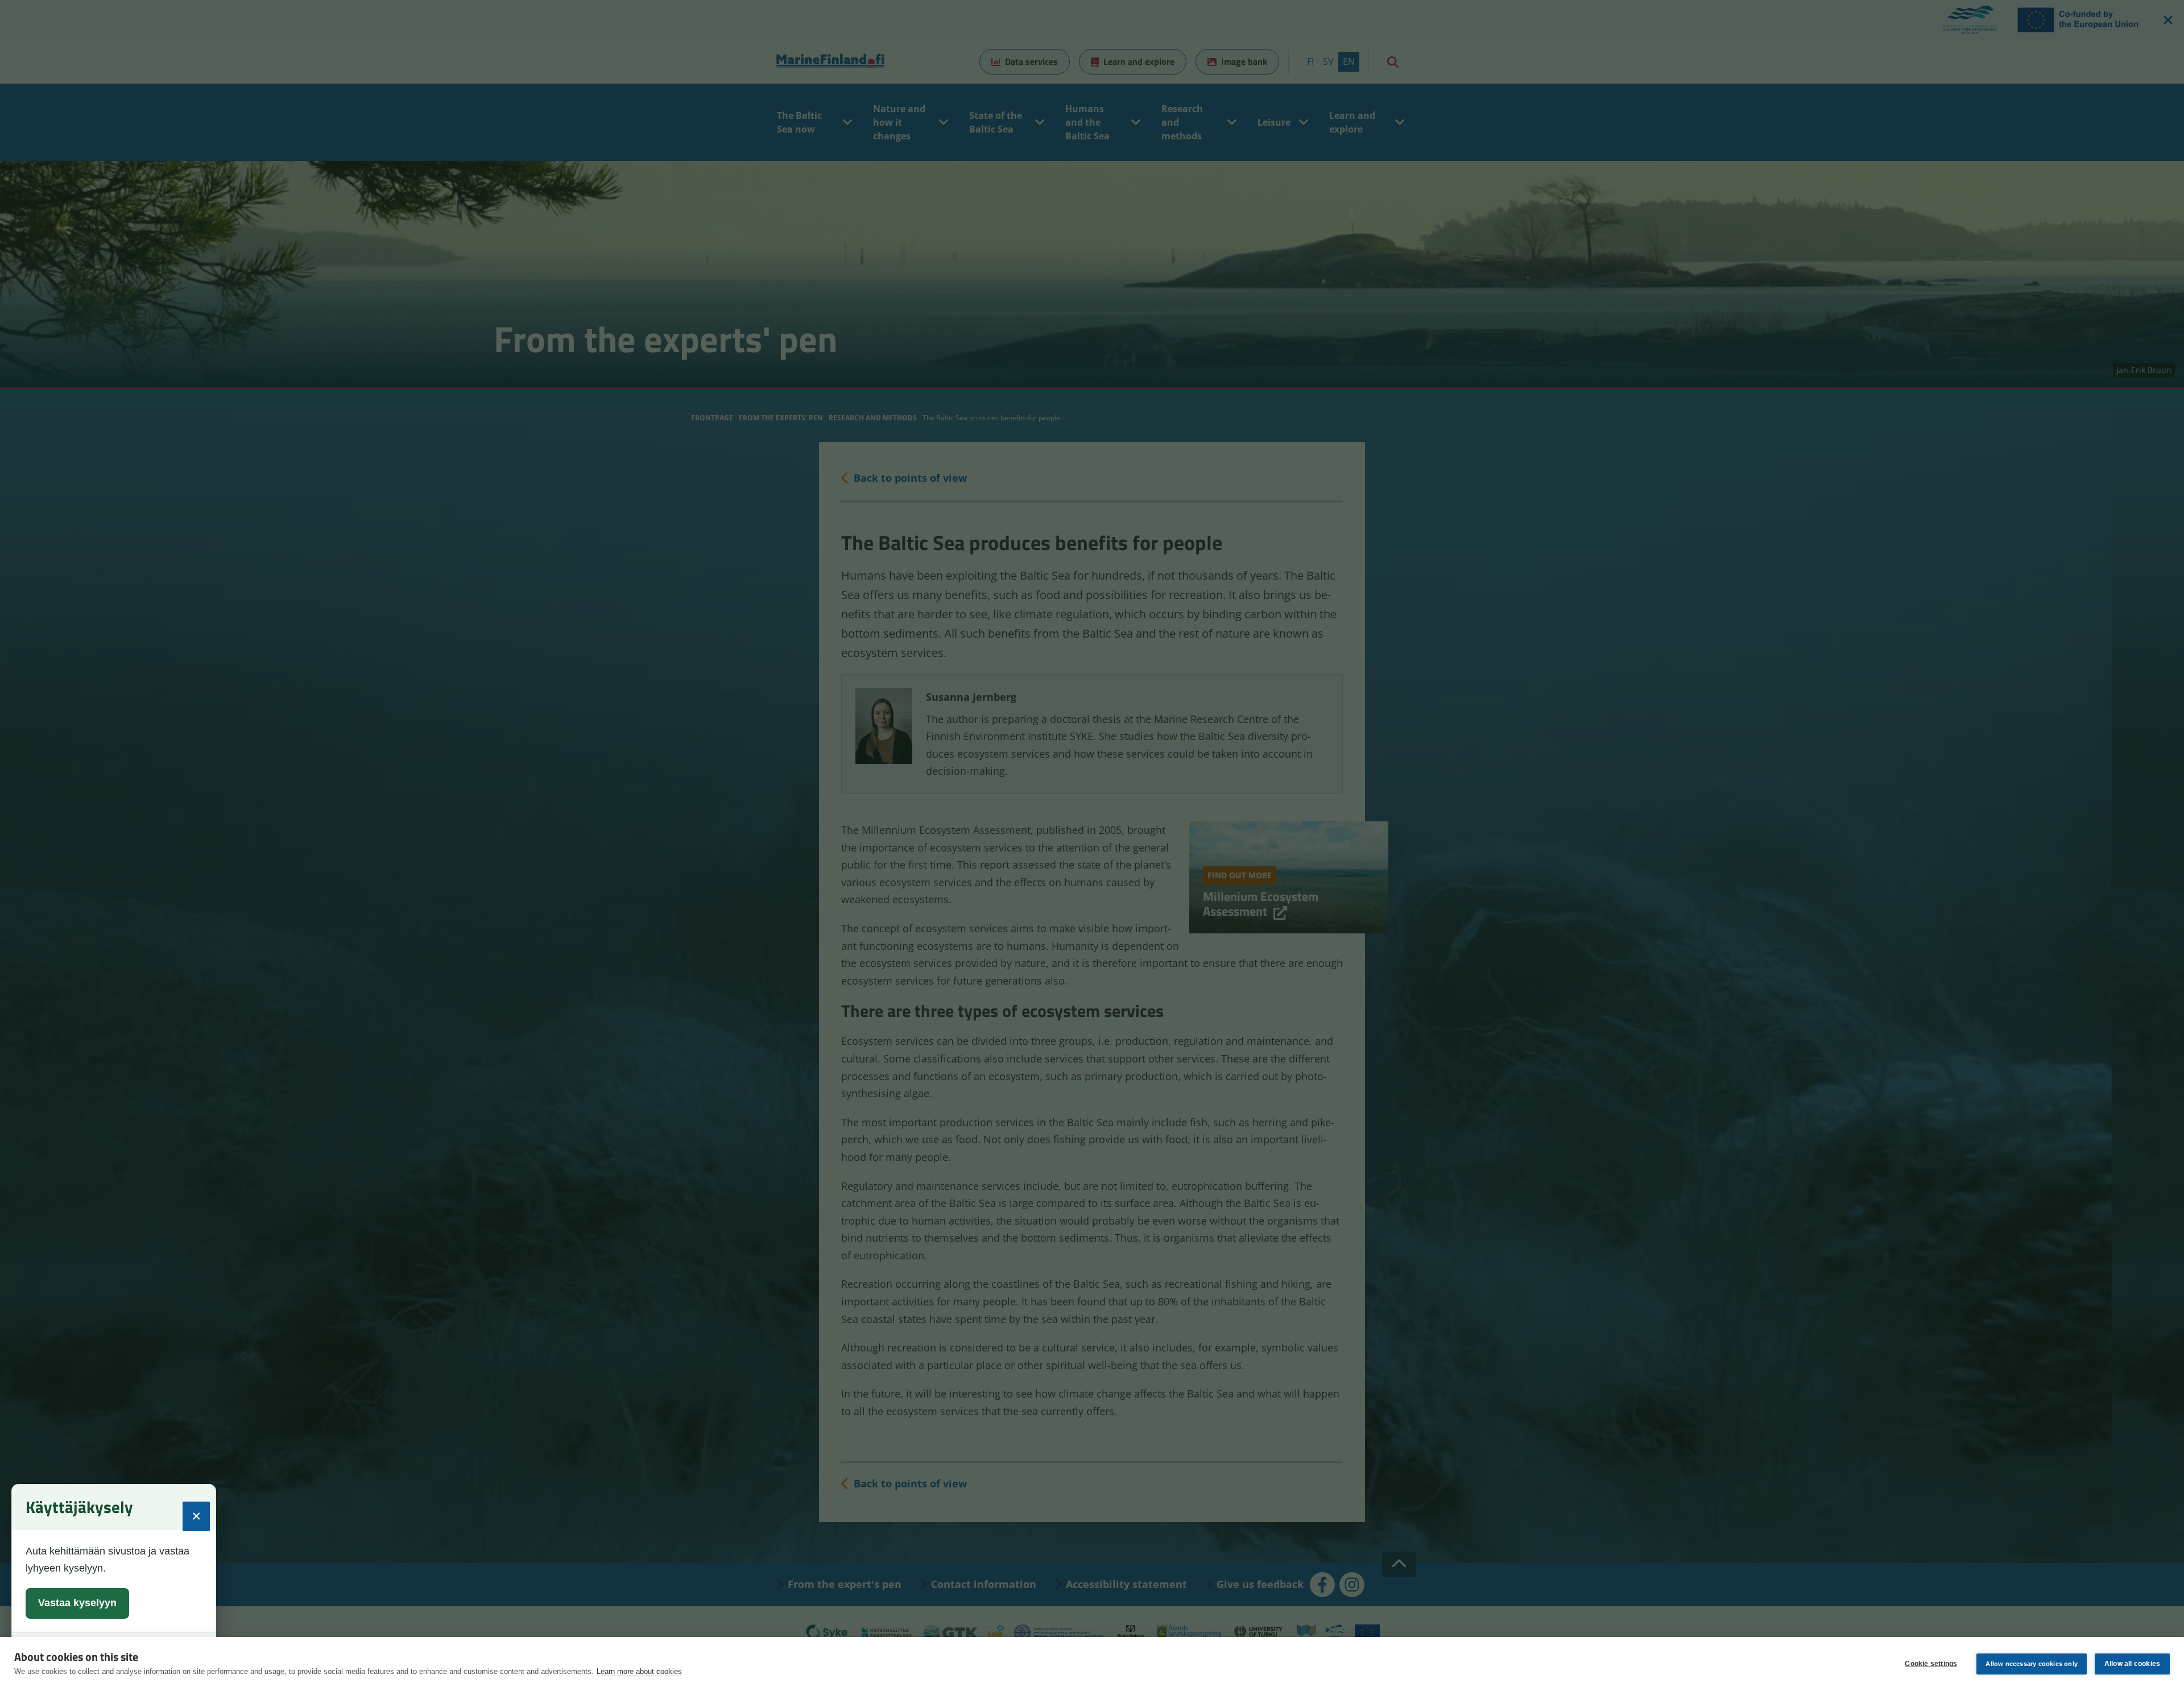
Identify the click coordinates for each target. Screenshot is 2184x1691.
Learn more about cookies (639, 1671)
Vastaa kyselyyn (77, 1603)
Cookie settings (1931, 1664)
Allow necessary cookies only (2032, 1664)
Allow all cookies (2132, 1664)
